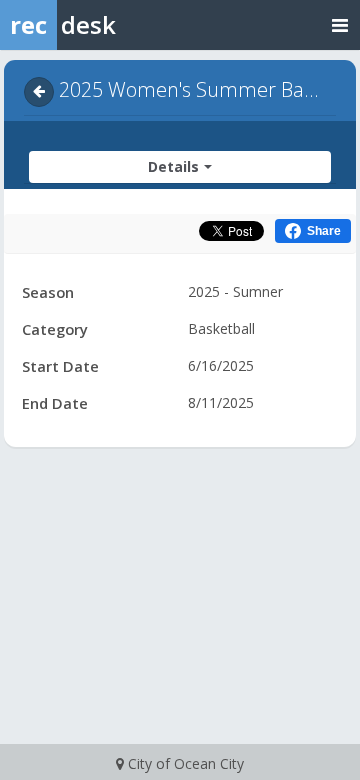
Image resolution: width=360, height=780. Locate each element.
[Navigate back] (39, 92)
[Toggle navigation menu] (340, 24)
